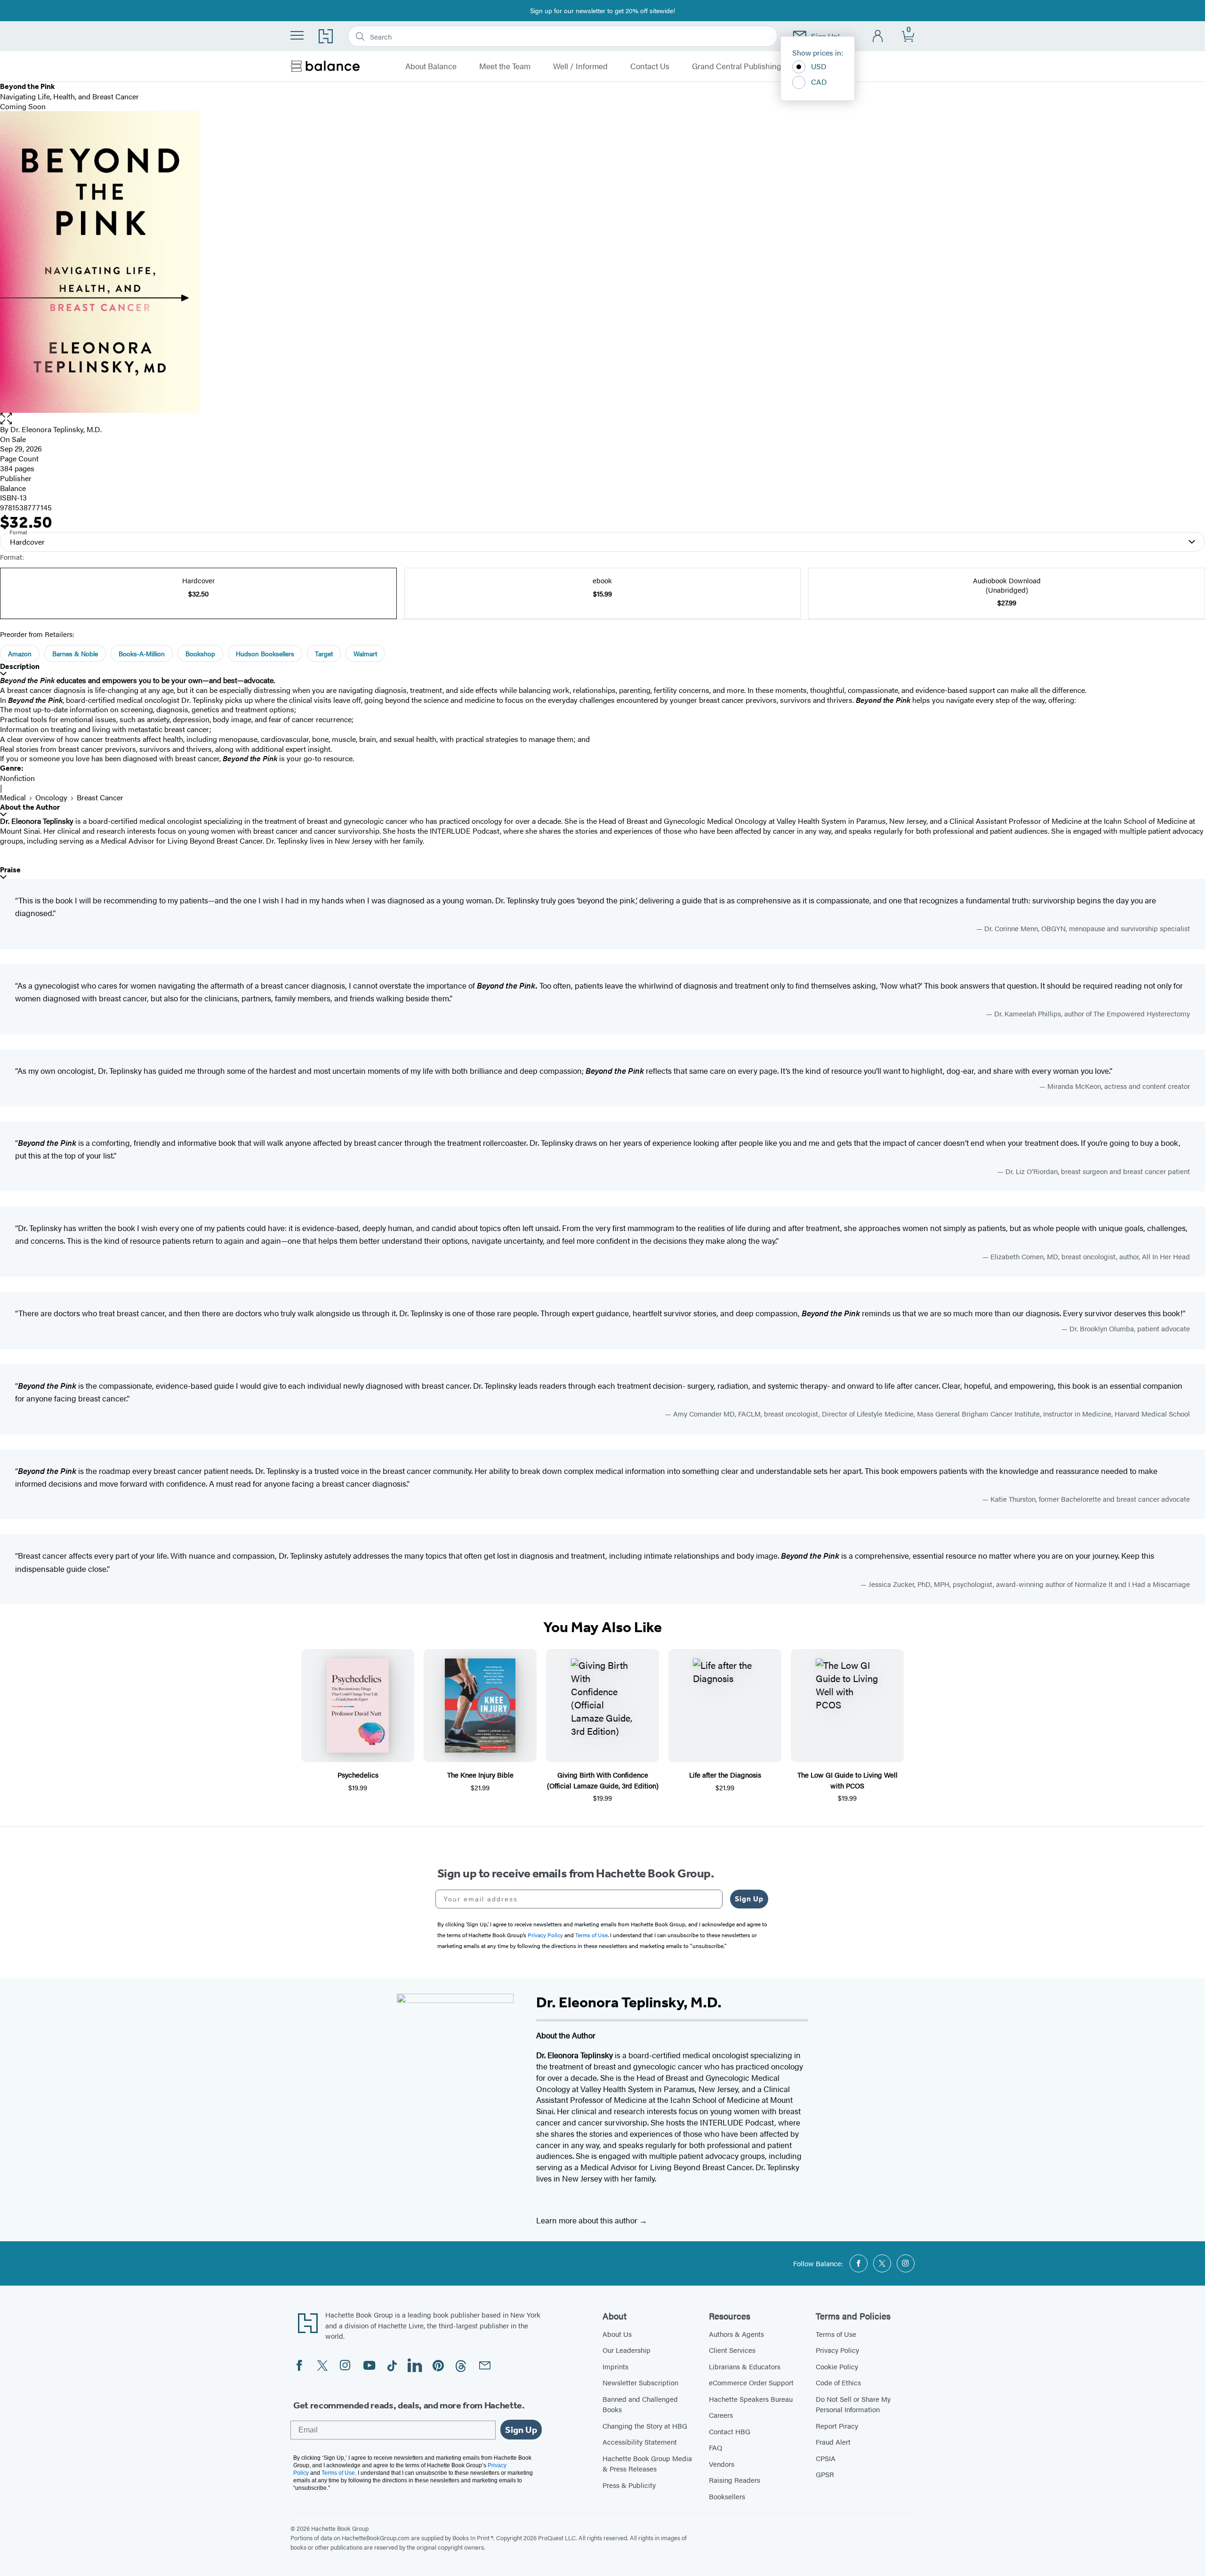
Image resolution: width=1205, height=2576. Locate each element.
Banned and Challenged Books (640, 2404)
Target (324, 653)
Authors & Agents (736, 2334)
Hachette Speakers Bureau (751, 2399)
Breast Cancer (100, 797)
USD (819, 66)
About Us (617, 2334)
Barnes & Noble (75, 653)
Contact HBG (730, 2431)
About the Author (30, 807)
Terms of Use (836, 2334)
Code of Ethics (838, 2382)
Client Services (732, 2350)
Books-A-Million (142, 653)
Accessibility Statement (640, 2442)
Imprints (615, 2366)
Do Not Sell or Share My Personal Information (853, 2404)
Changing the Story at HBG (645, 2426)
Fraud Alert (833, 2442)
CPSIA (826, 2458)
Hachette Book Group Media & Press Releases (647, 2463)
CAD (819, 82)
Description (20, 666)
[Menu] (297, 35)
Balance (13, 488)
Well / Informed (580, 66)
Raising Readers (735, 2480)
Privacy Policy (837, 2350)
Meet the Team (505, 66)
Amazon (20, 653)
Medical (13, 797)
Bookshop (200, 653)
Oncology (51, 797)
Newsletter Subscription (640, 2382)
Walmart (365, 653)
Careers (721, 2415)
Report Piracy (837, 2426)
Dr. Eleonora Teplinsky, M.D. (56, 429)
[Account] (878, 36)
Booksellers (727, 2496)
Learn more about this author (588, 2220)
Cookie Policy (837, 2366)
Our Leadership (627, 2350)
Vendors (722, 2464)
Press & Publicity (629, 2485)
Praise (10, 870)
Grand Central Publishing (737, 66)
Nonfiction (17, 778)
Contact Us (650, 66)
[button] (602, 419)
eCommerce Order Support (751, 2382)
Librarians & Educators (745, 2366)
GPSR (825, 2474)
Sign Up (749, 1899)
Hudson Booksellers (265, 653)
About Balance (431, 66)
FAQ (715, 2447)
